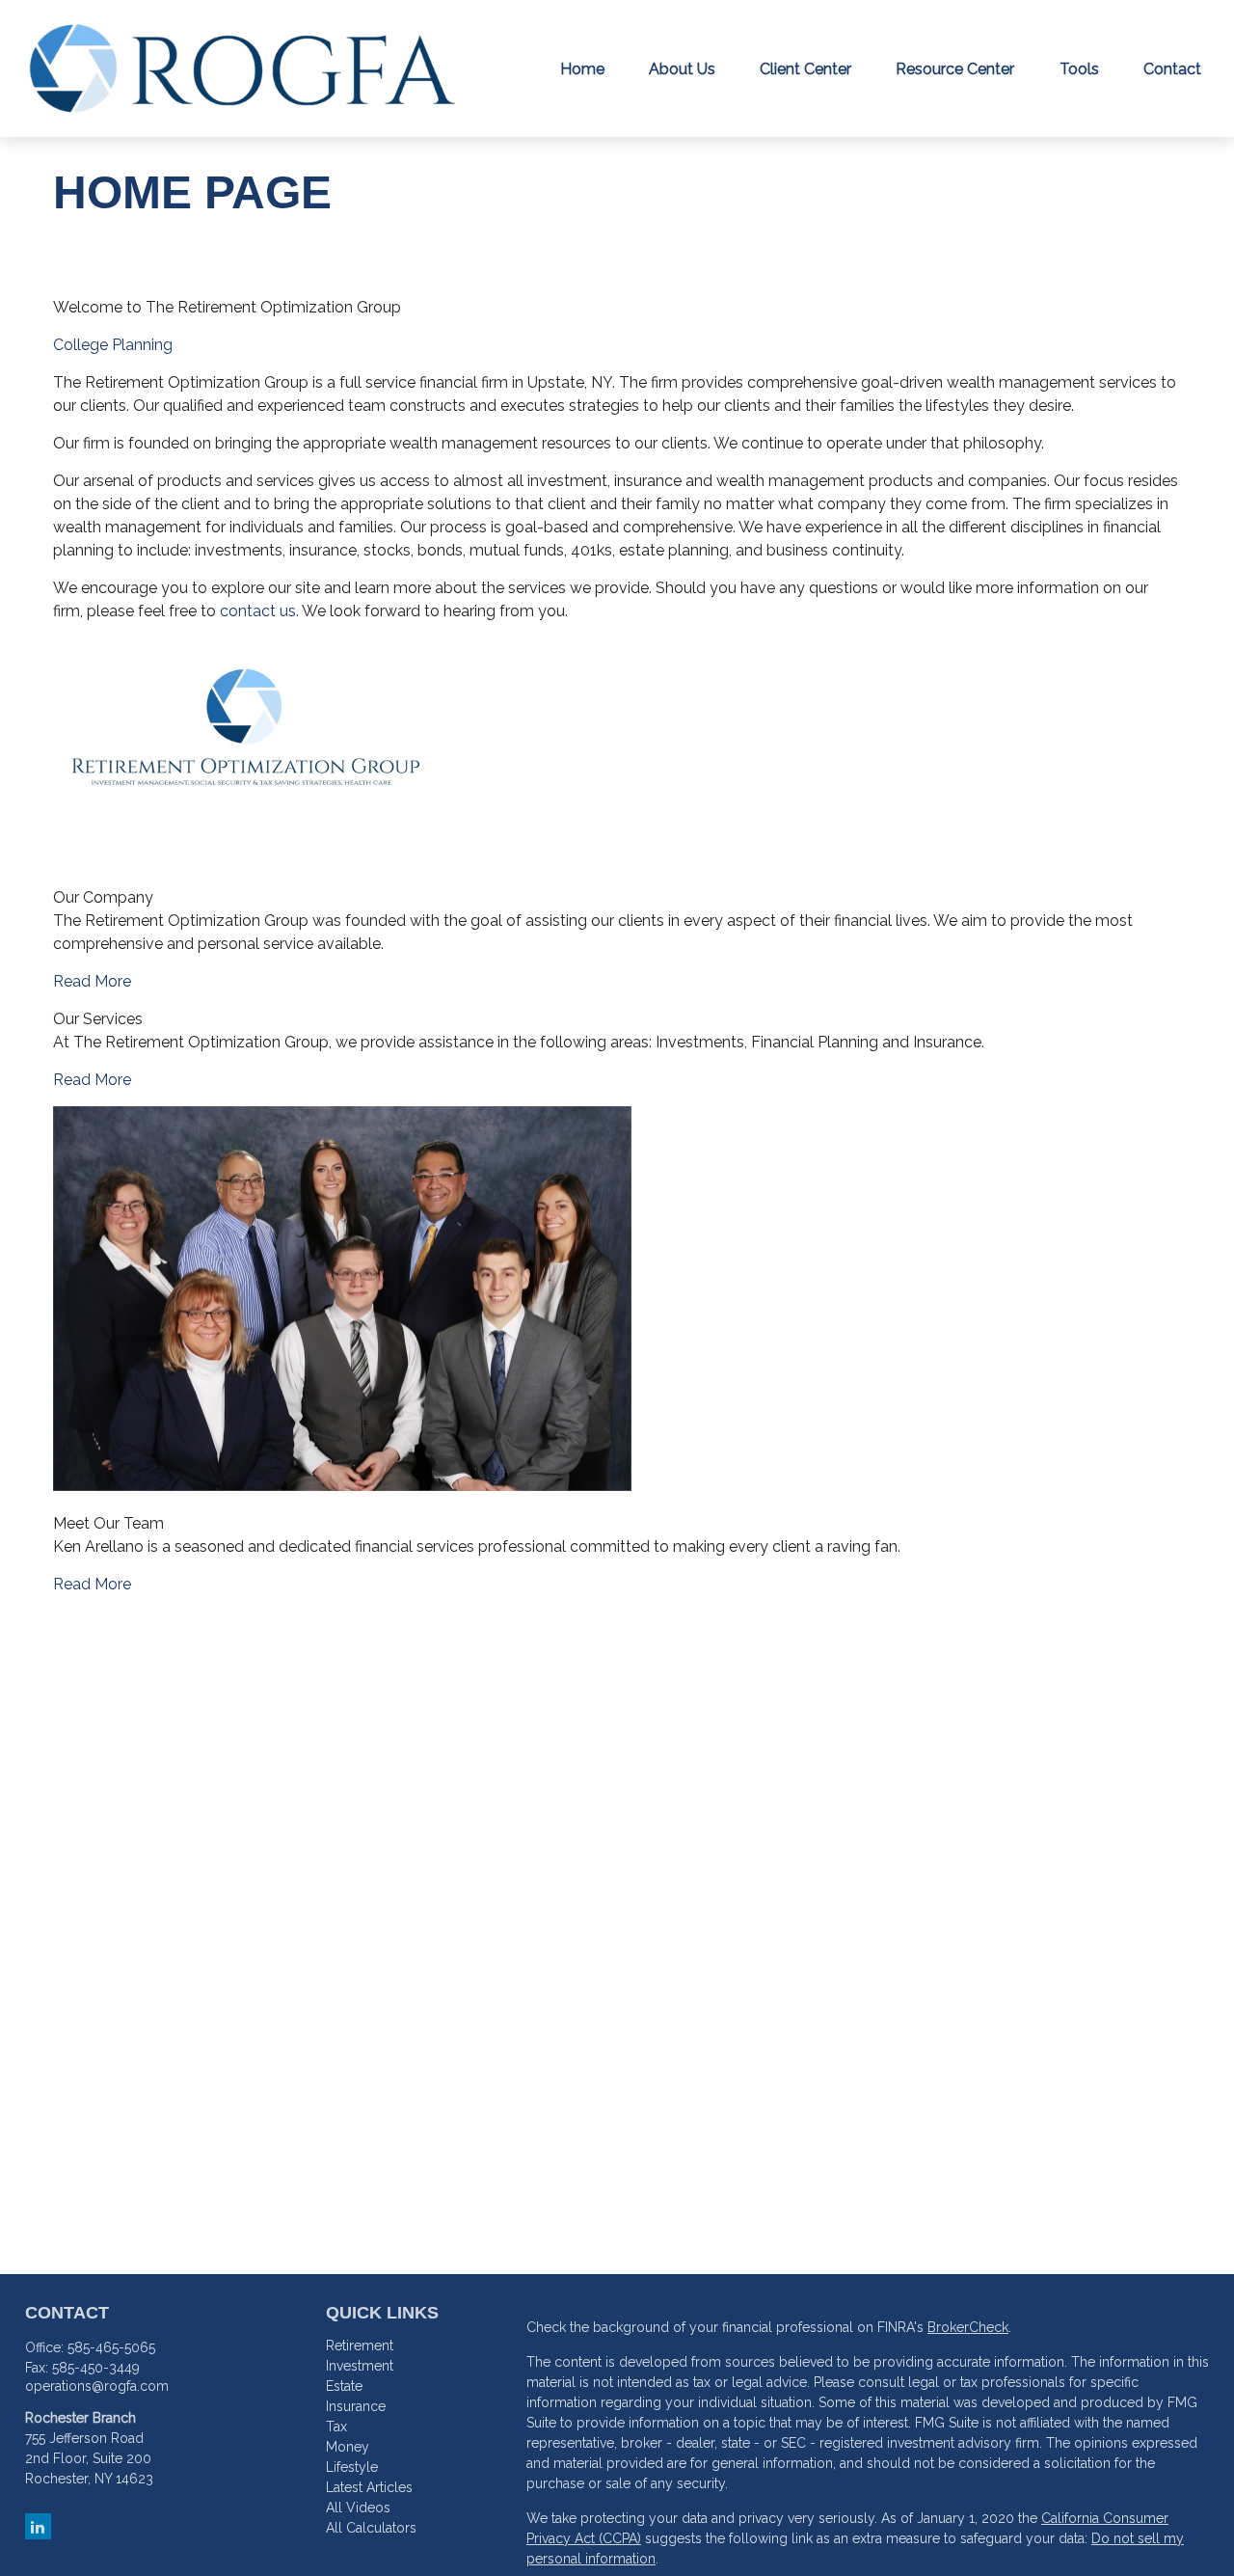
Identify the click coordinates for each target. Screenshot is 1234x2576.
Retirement (360, 2346)
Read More (92, 981)
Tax (336, 2427)
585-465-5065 (111, 2347)
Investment (360, 2366)
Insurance (356, 2406)
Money (348, 2447)
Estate (344, 2386)
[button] (582, 68)
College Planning (113, 345)
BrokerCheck (968, 2327)
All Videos (358, 2508)
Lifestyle (352, 2467)
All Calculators (371, 2528)
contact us (258, 611)
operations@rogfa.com (97, 2386)
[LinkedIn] (38, 2526)
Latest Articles (369, 2487)
